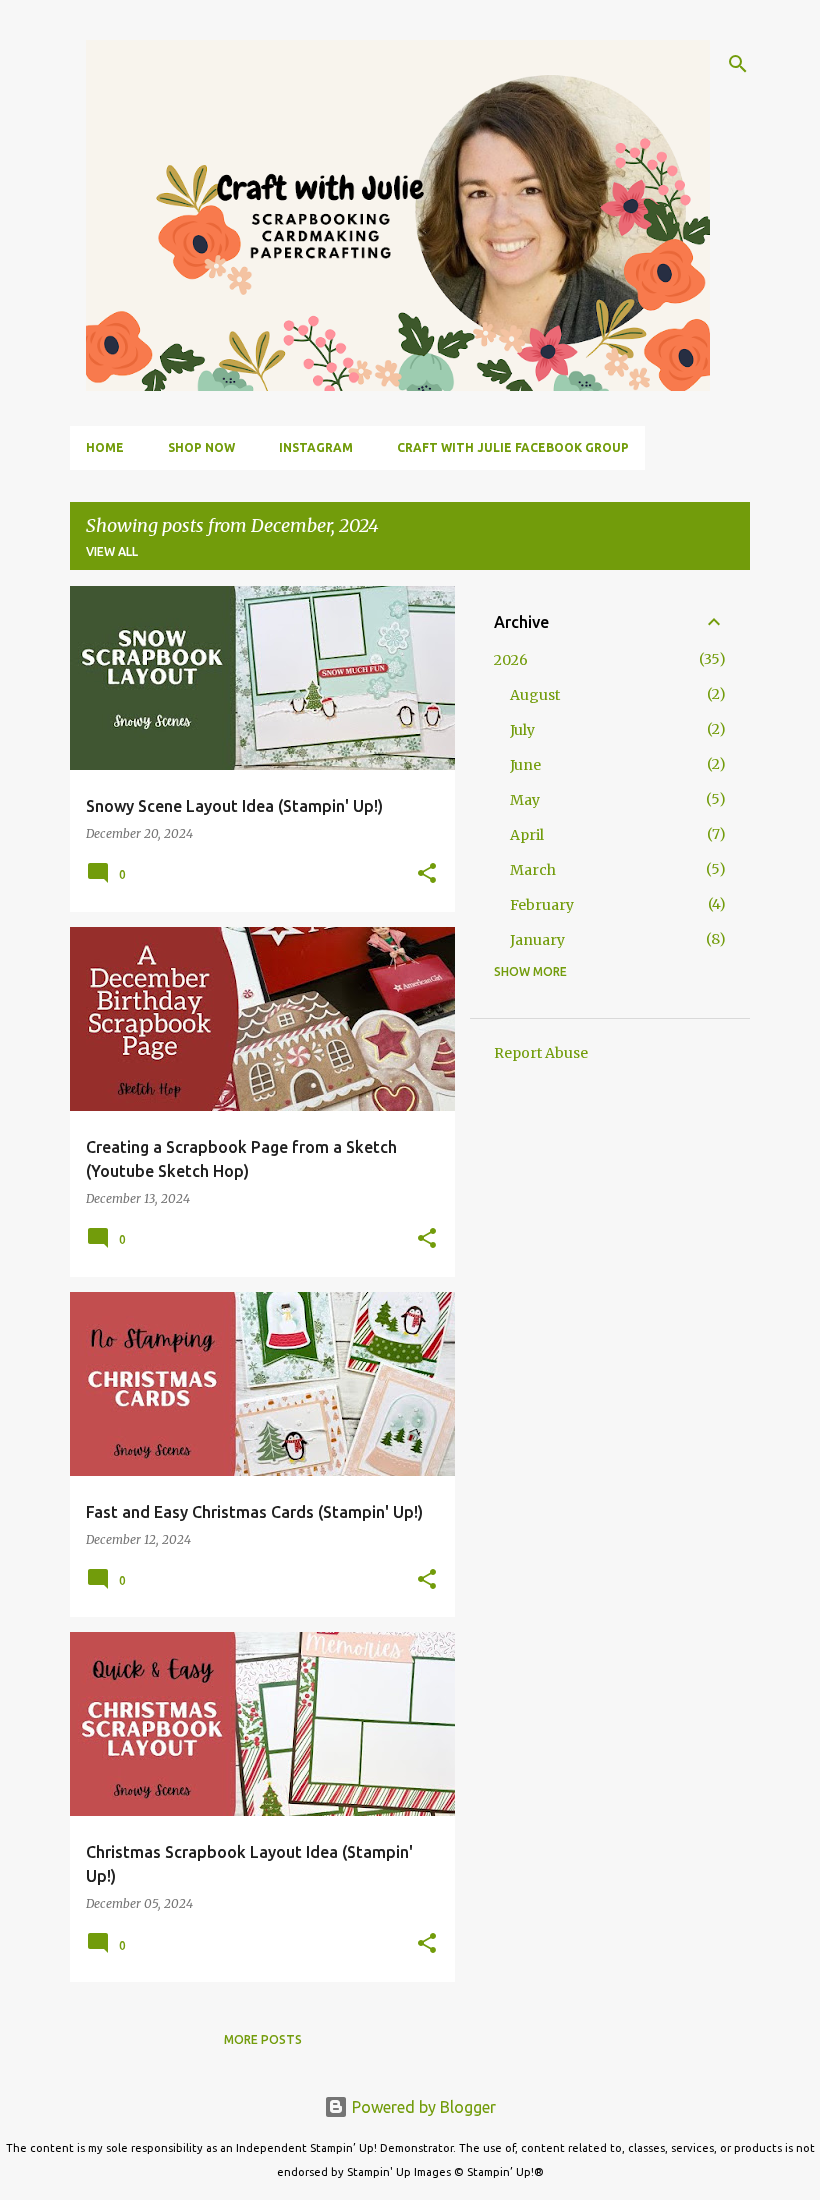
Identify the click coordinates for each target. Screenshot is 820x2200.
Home (105, 447)
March (533, 870)
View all (112, 551)
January (537, 940)
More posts (263, 2039)
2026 (511, 660)
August (535, 695)
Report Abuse (541, 1053)
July (522, 730)
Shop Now (201, 447)
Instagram (316, 447)
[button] (427, 874)
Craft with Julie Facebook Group (513, 447)
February (542, 905)
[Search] (738, 64)
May (525, 800)
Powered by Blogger (422, 2107)
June (525, 765)
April (527, 835)
